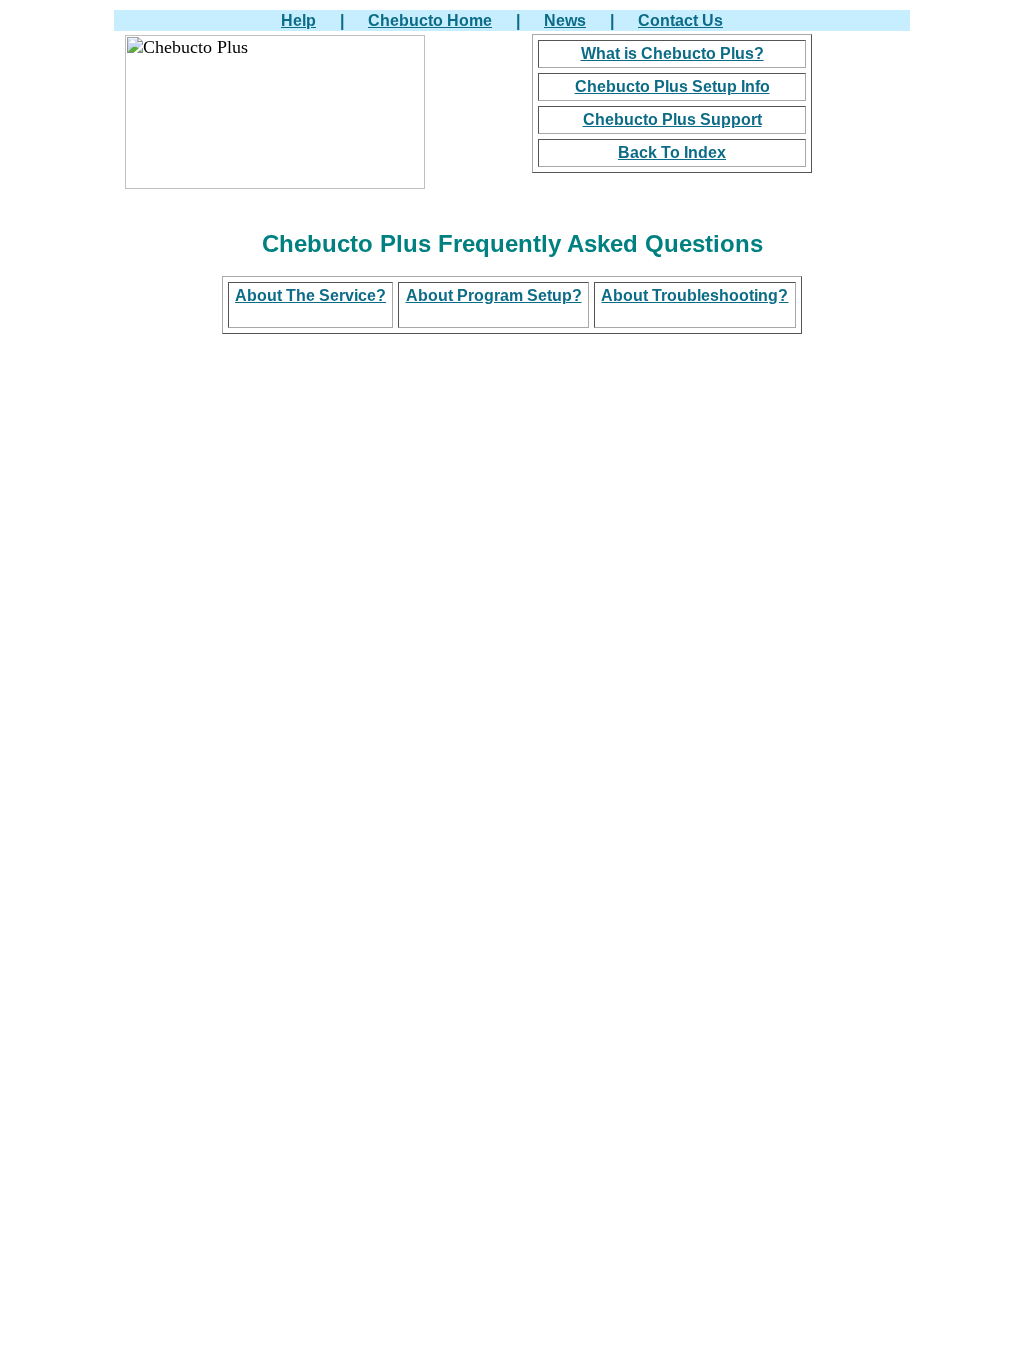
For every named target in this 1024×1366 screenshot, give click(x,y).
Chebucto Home (430, 20)
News (565, 20)
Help (298, 20)
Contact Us (680, 20)
